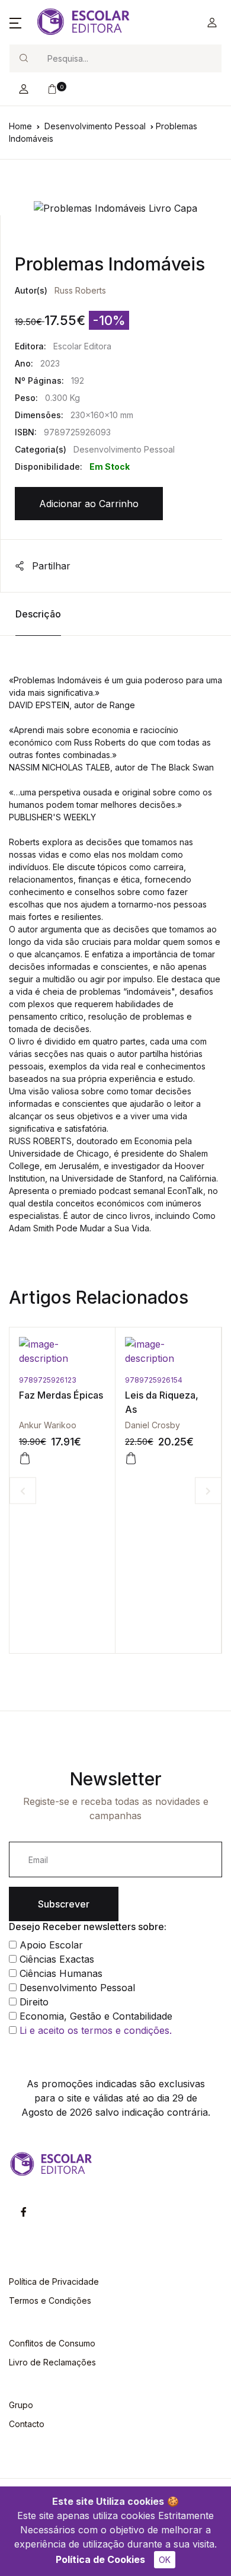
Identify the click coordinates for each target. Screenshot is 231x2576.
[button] (15, 23)
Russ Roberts (80, 290)
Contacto (27, 2424)
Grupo (21, 2405)
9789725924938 (160, 1380)
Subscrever (64, 1904)
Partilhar (50, 566)
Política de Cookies (100, 2559)
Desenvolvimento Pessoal (95, 126)
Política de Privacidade (54, 2282)
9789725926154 (52, 1380)
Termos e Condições (50, 2300)
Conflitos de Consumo (52, 2343)
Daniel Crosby (51, 1425)
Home (20, 126)
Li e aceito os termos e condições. (96, 2030)
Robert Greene (159, 1425)
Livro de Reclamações (52, 2362)
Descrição (38, 614)
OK (165, 2560)
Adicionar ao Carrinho (89, 504)
